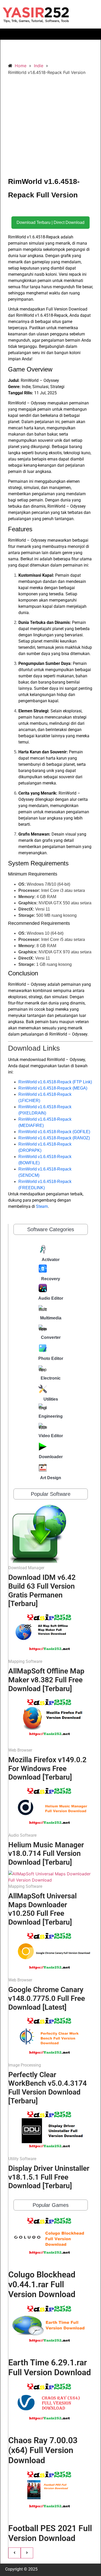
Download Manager (26, 1568)
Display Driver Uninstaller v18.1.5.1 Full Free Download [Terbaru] (49, 2177)
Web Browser (20, 1750)
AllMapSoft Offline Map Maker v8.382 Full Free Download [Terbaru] (46, 1680)
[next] (27, 2553)
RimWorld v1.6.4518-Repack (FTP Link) (55, 1082)
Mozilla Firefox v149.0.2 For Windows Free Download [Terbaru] (47, 1768)
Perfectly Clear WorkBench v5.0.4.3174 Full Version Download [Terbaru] (48, 2088)
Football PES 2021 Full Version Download (50, 2533)
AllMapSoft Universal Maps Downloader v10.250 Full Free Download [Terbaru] (42, 1909)
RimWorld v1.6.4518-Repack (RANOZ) (54, 1138)
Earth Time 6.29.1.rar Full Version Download (50, 2367)
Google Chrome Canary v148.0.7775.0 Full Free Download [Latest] (47, 1998)
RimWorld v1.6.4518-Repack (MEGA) (53, 1088)
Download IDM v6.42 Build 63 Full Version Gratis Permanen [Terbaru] (42, 1590)
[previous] (15, 2553)
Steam (42, 1206)
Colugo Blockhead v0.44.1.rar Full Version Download (42, 2285)
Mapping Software (25, 1661)
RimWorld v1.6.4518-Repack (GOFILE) (54, 1132)
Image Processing (25, 2065)
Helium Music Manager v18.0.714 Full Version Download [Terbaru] (46, 1854)
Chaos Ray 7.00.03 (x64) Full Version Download (43, 2450)
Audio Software (22, 1835)
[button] (51, 34)
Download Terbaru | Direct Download (51, 222)
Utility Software (22, 2159)
